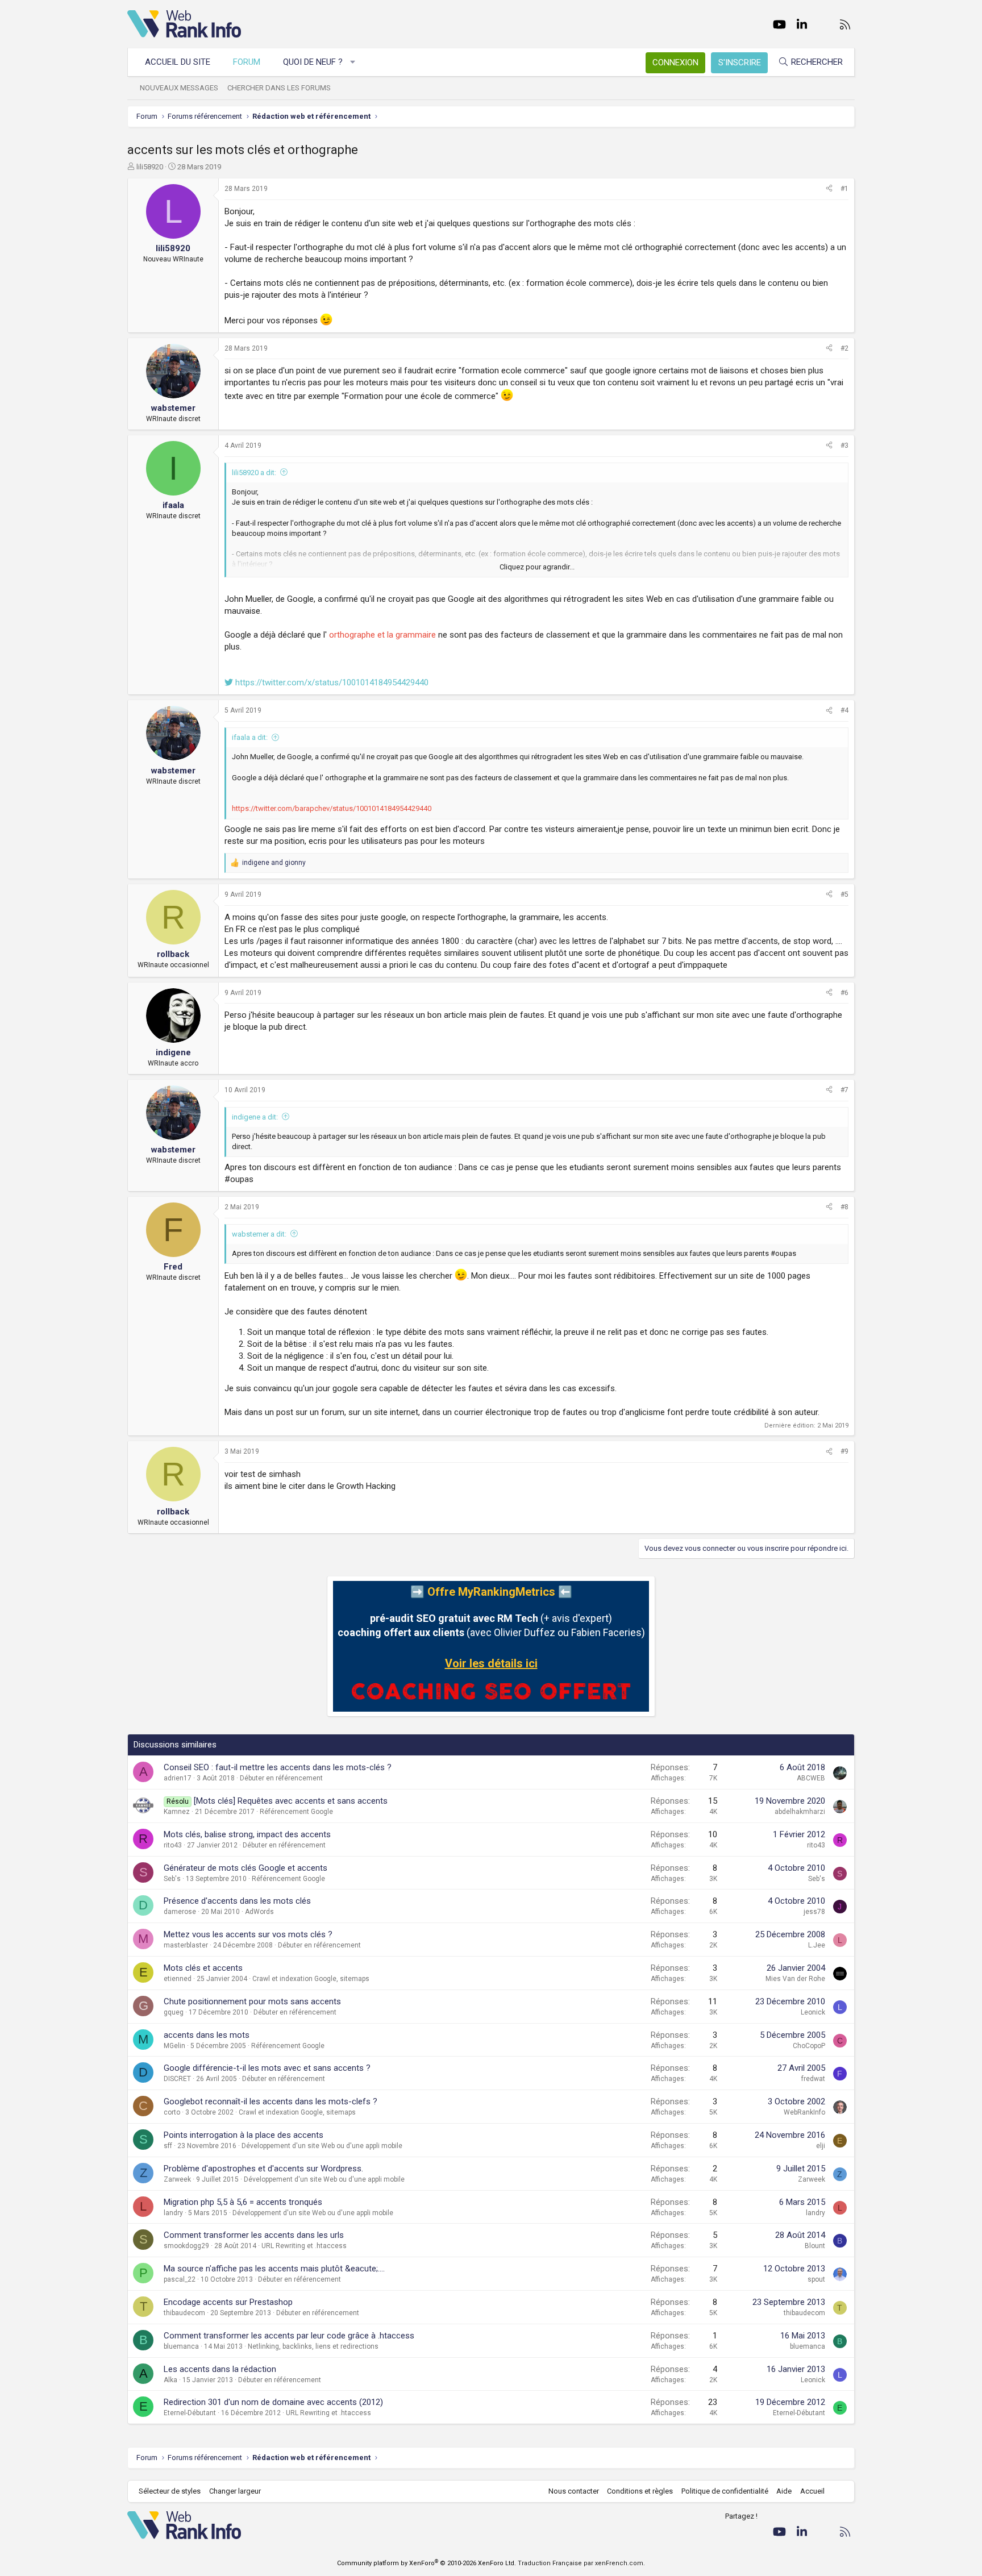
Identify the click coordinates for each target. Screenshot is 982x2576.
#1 (844, 189)
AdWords (259, 1912)
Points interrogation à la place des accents (244, 2135)
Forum (247, 62)
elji (821, 2146)
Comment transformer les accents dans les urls (254, 2235)
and (274, 863)
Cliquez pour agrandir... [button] (537, 567)
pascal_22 (180, 2279)
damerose (180, 1912)
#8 (844, 1207)
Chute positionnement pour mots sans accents (252, 2001)
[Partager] (829, 189)
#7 (844, 1090)
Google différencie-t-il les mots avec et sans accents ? (267, 2068)
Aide (784, 2491)
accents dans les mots (207, 2035)
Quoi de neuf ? (313, 62)
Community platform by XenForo (426, 2563)
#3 (844, 446)
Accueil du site (178, 62)
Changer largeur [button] (235, 2491)
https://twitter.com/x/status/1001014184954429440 (331, 683)
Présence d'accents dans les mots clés (237, 1901)
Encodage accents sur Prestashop (228, 2302)
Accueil (812, 2491)
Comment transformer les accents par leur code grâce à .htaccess (289, 2336)
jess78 (814, 1912)
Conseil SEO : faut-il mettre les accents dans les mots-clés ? (278, 1767)
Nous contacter (574, 2491)
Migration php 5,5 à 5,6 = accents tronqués (243, 2202)
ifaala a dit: (250, 737)
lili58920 (150, 167)
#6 (844, 993)
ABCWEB (811, 1778)
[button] (353, 62)
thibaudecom (184, 2313)
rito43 (173, 1845)
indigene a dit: (255, 1117)
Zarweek (177, 2179)
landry (173, 2213)
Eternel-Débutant (190, 2413)
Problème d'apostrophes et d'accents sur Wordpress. (263, 2169)
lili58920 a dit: (254, 473)
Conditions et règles (640, 2491)
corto (172, 2112)
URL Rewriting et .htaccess (304, 2246)
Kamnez (177, 1812)
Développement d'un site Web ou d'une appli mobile (322, 2146)
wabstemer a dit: (259, 1234)
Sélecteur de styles (170, 2491)
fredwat (813, 2079)
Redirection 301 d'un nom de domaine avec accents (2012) (273, 2402)
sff (168, 2146)
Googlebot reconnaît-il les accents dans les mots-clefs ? (271, 2101)
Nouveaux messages (179, 88)
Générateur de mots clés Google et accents (246, 1868)
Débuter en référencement (281, 1778)
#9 (844, 1451)
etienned (178, 1979)
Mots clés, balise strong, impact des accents (247, 1834)
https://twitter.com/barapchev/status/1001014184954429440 (332, 808)
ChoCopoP (809, 2046)
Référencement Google (296, 1812)
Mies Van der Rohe (795, 1979)
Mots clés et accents (203, 1968)
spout (816, 2279)
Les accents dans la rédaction (220, 2369)
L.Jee (817, 1945)
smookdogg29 (186, 2246)
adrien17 (178, 1778)
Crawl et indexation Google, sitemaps (311, 1979)
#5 (844, 894)
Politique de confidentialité (725, 2491)
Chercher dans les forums (279, 88)
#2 (844, 348)
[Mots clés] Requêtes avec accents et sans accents (291, 1801)
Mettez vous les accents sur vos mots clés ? (248, 1934)
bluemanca (181, 2346)
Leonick (813, 2012)
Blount (815, 2246)
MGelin (174, 2046)
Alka (170, 2380)
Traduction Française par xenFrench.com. (581, 2563)
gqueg (174, 2012)
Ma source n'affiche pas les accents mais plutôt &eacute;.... (274, 2269)
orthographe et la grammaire (382, 635)
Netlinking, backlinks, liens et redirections (313, 2346)
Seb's (172, 1879)
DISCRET (177, 2079)
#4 (844, 710)
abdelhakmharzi (800, 1812)
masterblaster (186, 1945)
